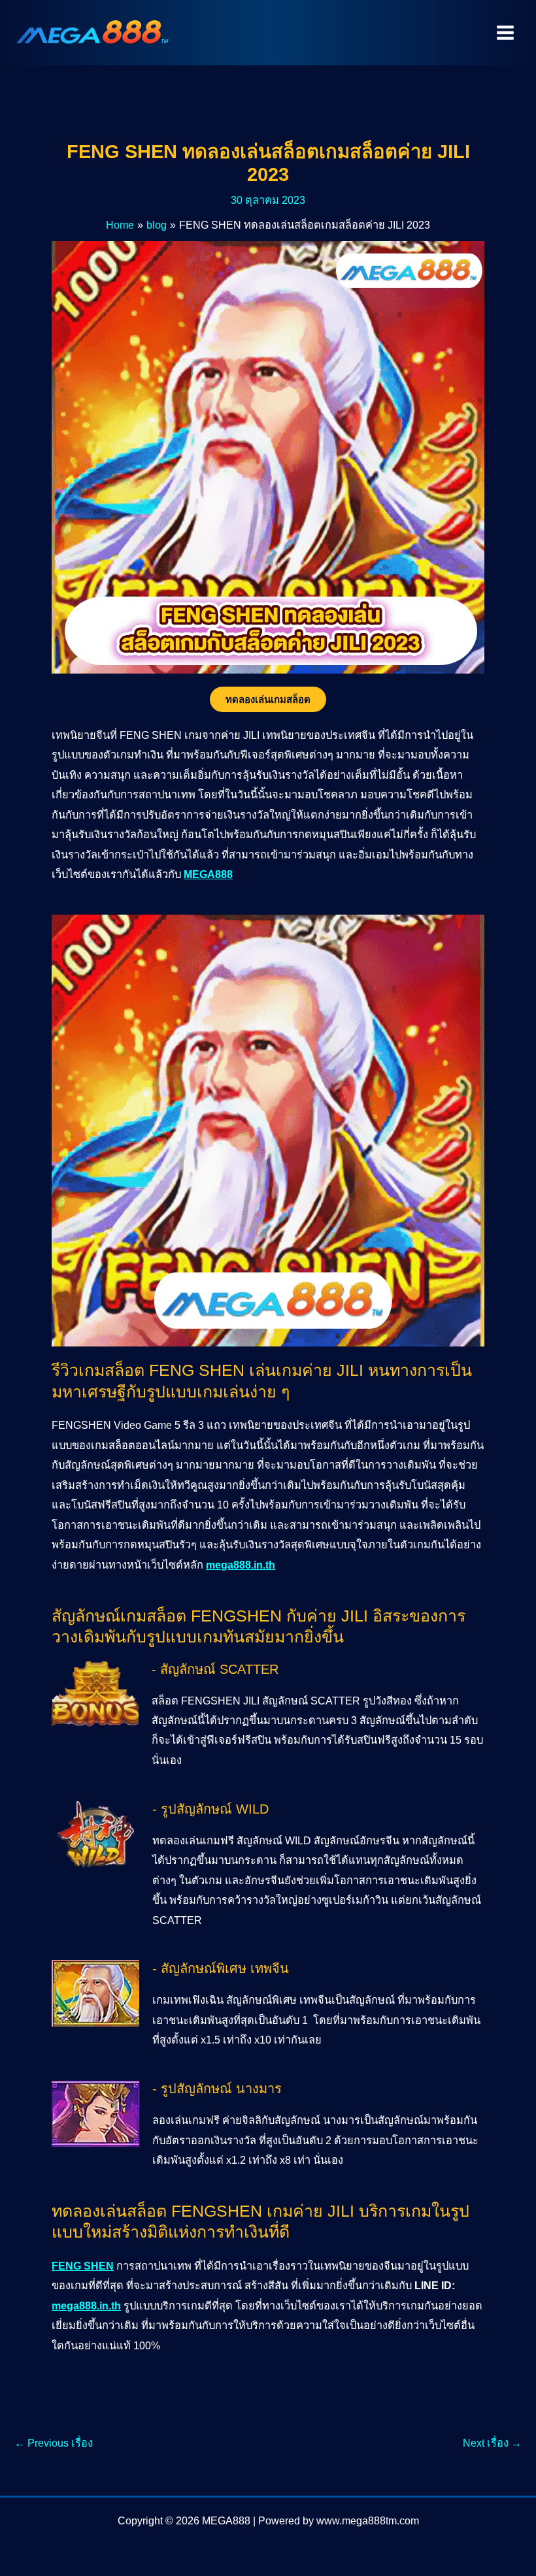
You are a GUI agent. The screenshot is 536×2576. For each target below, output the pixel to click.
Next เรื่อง (492, 2443)
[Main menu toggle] (505, 33)
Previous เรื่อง (54, 2443)
